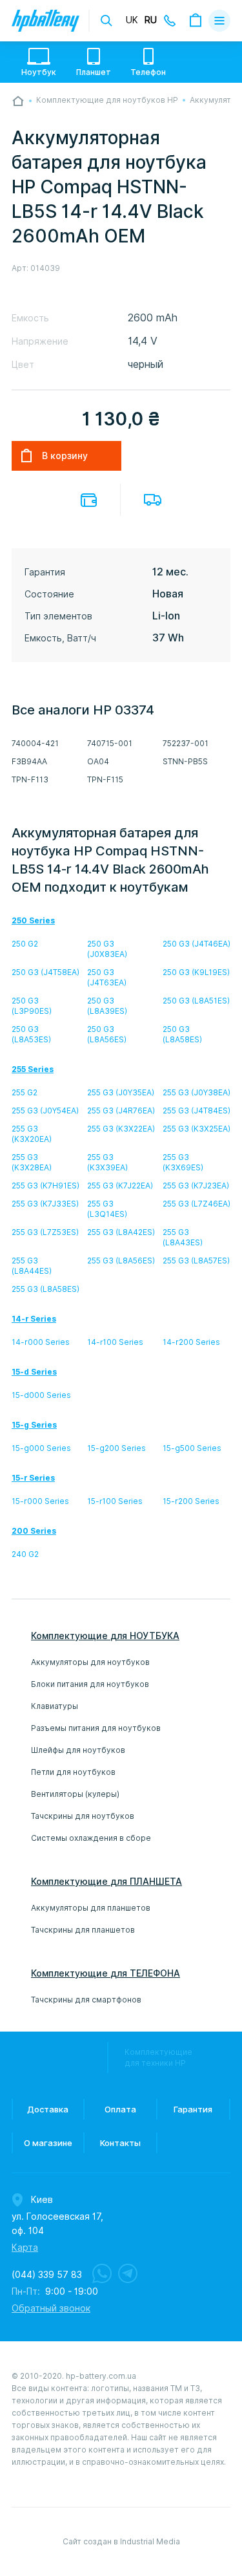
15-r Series (33, 1478)
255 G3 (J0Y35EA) (121, 1092)
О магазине (48, 2143)
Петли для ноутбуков (73, 1772)
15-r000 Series (40, 1501)
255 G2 (25, 1092)
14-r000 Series (41, 1342)
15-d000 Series (41, 1395)
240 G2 (25, 1554)
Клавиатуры (55, 1706)
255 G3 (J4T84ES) (197, 1111)
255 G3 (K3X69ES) (183, 1162)
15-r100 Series (115, 1501)
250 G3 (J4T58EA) (45, 972)
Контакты (120, 2143)
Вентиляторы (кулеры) (75, 1794)
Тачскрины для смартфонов (86, 2000)
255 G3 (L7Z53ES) (45, 1232)
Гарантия (193, 2109)
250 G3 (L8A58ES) (182, 1034)
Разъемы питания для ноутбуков (96, 1728)
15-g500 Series (192, 1448)
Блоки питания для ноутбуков (90, 1684)
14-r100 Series (115, 1342)
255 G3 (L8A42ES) (121, 1232)
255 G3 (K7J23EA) (196, 1186)
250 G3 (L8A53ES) (31, 1034)
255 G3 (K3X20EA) (32, 1134)
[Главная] (18, 101)
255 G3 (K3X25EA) (197, 1129)
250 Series (33, 920)
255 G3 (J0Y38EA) (197, 1092)
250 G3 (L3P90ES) (32, 1006)
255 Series (33, 1069)
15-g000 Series (41, 1448)
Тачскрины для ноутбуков (83, 1816)
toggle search (106, 21)
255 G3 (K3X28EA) (32, 1162)
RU (151, 20)
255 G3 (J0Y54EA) (45, 1111)
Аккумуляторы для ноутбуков (90, 1662)
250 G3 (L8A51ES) (196, 1001)
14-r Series (34, 1319)
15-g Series (34, 1425)
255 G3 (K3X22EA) (121, 1129)
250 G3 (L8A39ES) (107, 1006)
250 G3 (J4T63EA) (107, 977)
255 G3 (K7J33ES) (45, 1204)
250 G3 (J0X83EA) (107, 949)
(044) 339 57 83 (47, 2275)
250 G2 (25, 944)
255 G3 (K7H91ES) (45, 1186)
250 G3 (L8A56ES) (107, 1034)
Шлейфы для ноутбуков (78, 1750)
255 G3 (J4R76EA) (121, 1111)
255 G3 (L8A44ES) (32, 1266)
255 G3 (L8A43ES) (183, 1237)
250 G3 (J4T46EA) (197, 944)
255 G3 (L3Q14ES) (107, 1209)
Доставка (153, 500)
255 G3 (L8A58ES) (45, 1289)
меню (219, 21)
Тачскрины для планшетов (83, 1930)
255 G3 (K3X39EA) (107, 1162)
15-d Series (34, 1372)
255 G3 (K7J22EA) (120, 1186)
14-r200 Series (191, 1342)
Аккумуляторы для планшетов (91, 1908)
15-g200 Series (116, 1448)
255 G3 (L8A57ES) (196, 1261)
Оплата (89, 500)
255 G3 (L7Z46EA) (197, 1204)
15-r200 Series (191, 1501)
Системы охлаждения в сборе (91, 1838)
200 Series (34, 1531)
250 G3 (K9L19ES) (196, 972)
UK (132, 20)
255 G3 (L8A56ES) (121, 1261)
